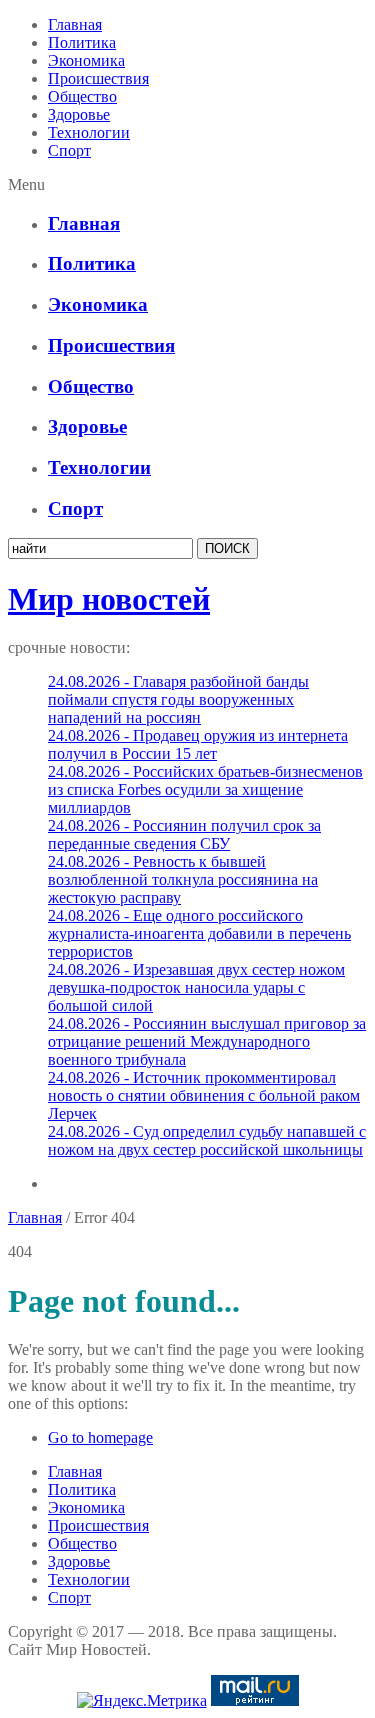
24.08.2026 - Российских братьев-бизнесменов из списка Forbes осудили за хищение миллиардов (205, 789)
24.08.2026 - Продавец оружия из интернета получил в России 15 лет (198, 744)
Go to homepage (100, 1437)
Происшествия (98, 78)
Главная (75, 24)
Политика (82, 42)
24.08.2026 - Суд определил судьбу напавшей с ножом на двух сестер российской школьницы (207, 1140)
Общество (82, 96)
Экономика (86, 60)
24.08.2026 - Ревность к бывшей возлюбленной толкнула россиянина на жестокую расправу (183, 879)
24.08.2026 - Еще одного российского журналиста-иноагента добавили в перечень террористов (199, 933)
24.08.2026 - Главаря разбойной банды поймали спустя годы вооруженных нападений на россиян (178, 699)
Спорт (69, 150)
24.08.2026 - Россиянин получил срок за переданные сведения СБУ (184, 834)
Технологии (89, 132)
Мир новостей (109, 599)
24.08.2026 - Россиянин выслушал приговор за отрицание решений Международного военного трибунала (207, 1041)
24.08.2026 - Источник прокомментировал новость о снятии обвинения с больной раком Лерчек (204, 1095)
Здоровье (79, 114)
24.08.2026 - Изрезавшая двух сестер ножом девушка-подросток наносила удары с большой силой (196, 987)
